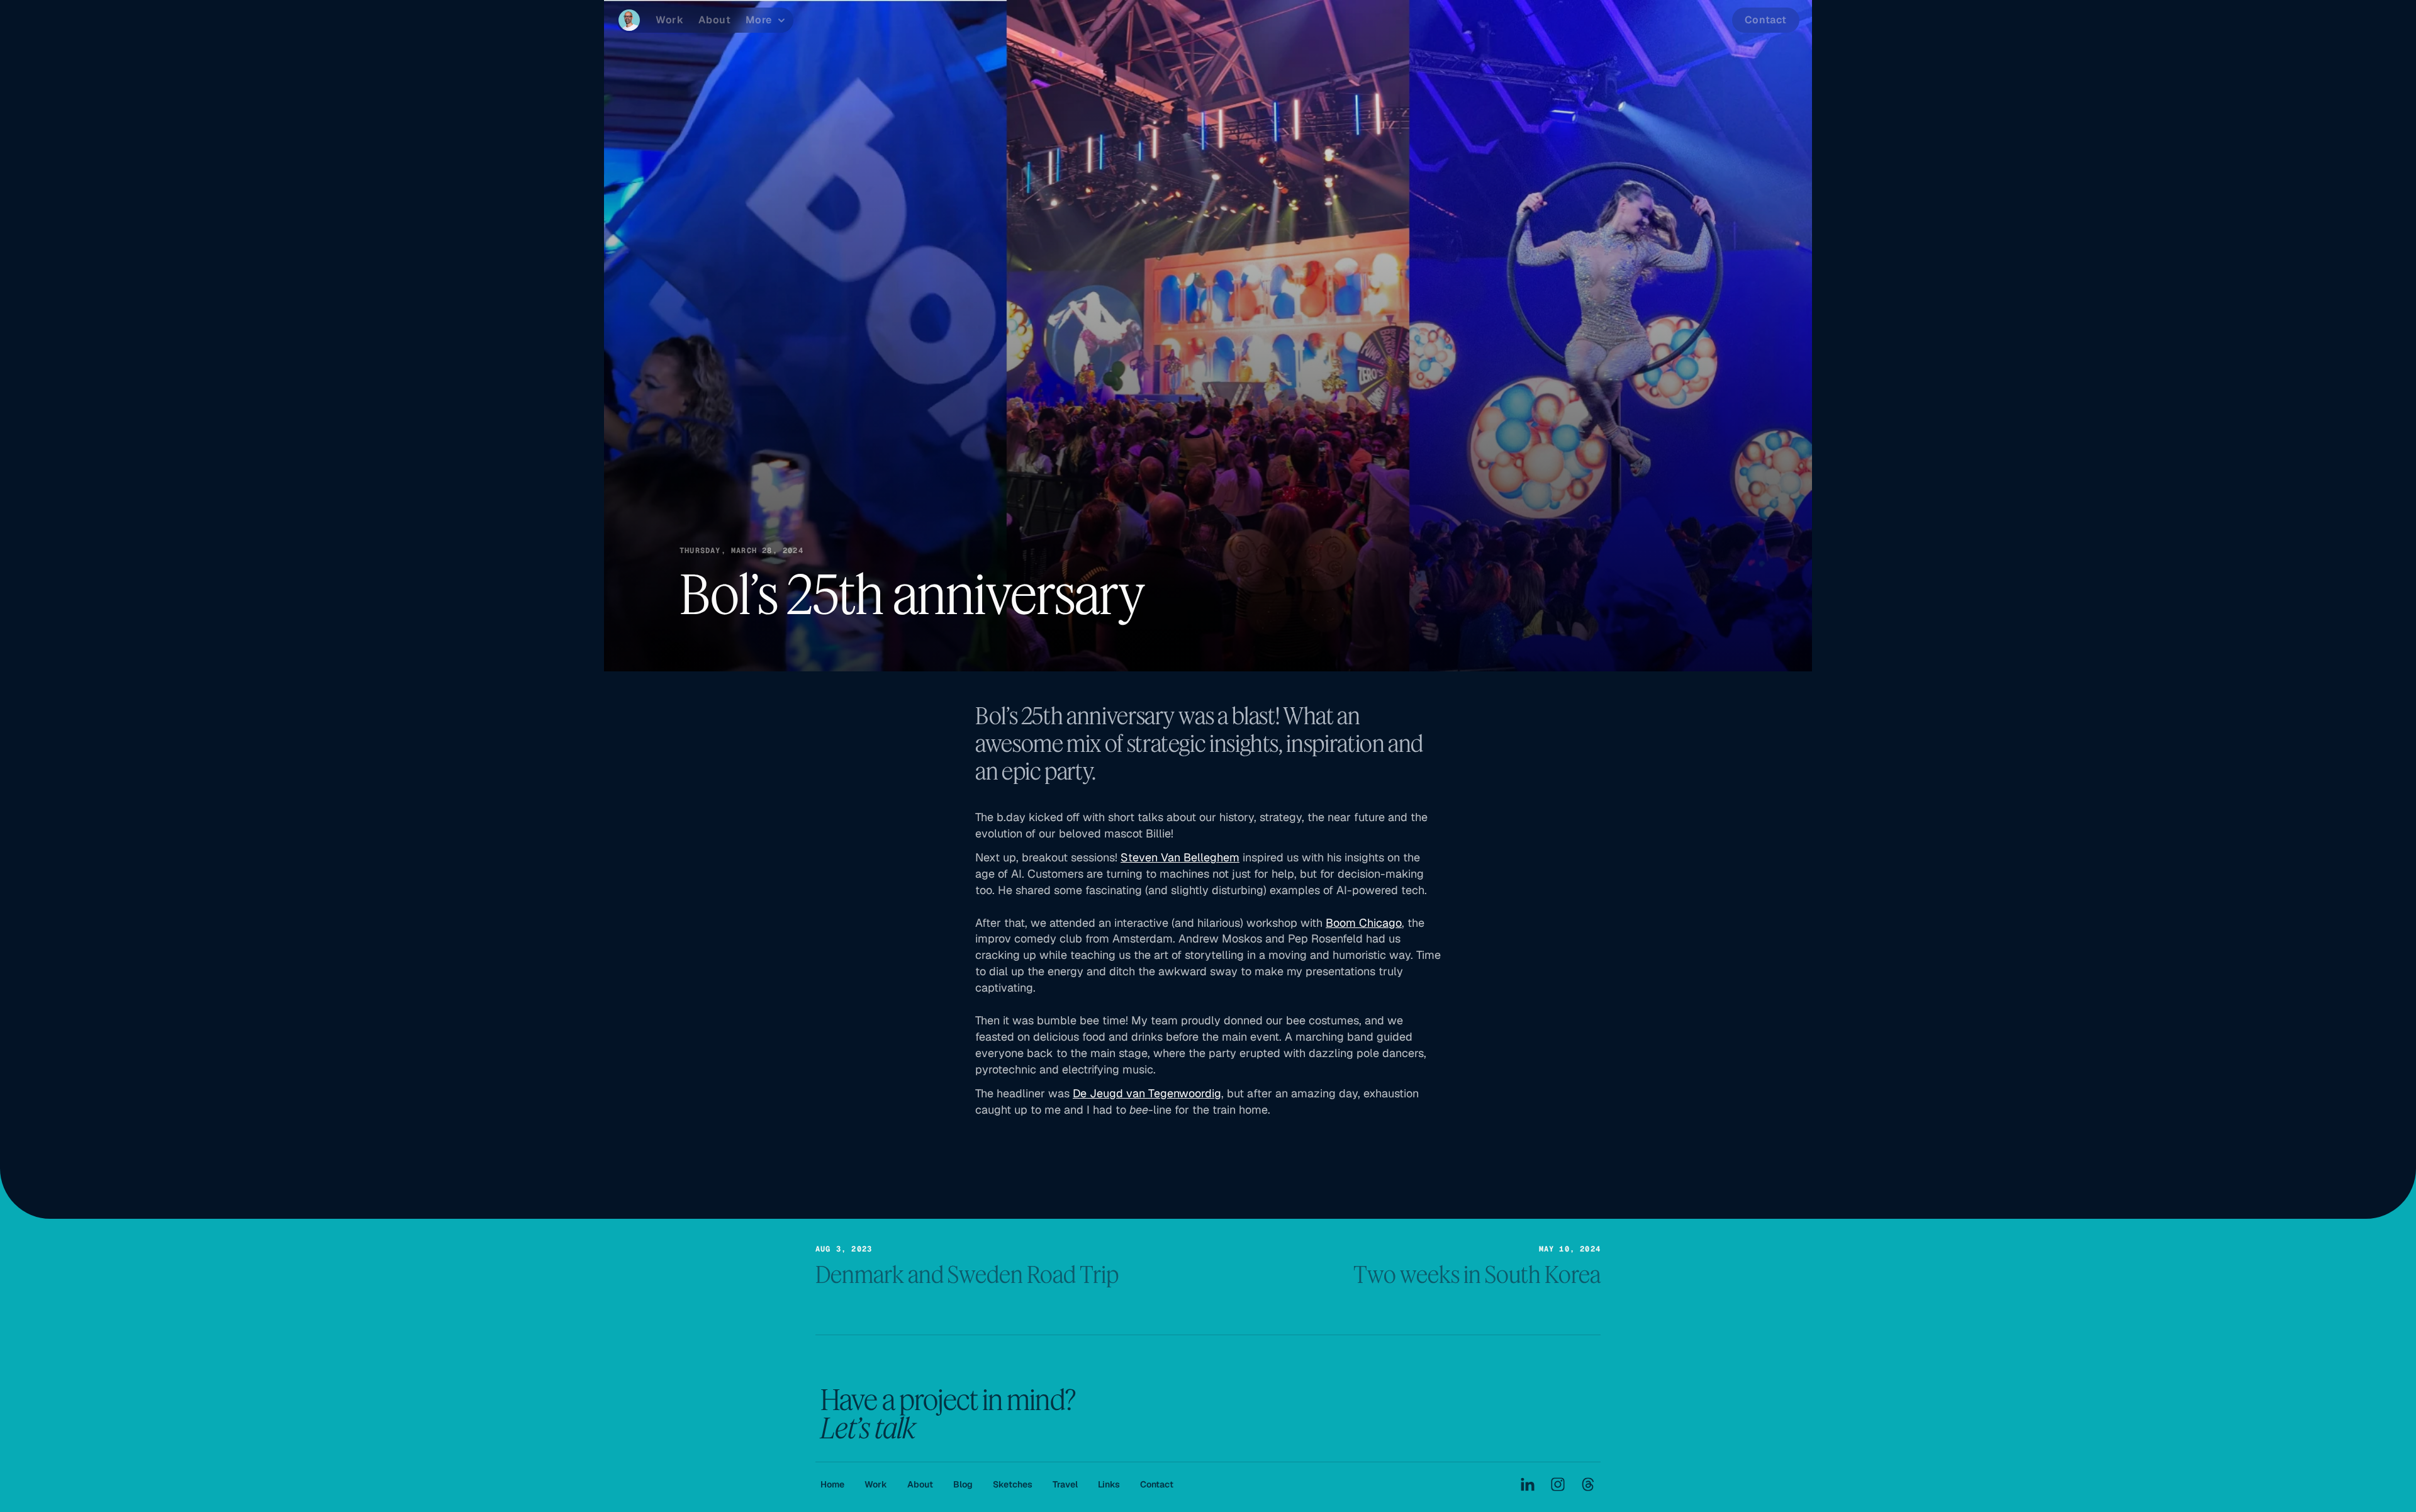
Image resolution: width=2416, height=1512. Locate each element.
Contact (1157, 1484)
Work (876, 1484)
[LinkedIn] (1528, 1484)
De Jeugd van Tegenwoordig (1147, 1093)
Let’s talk (868, 1427)
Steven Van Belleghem (1180, 857)
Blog (963, 1484)
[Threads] (1588, 1484)
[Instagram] (1558, 1484)
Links (1109, 1484)
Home (832, 1484)
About (920, 1484)
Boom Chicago (1364, 923)
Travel (1065, 1484)
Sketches (1013, 1484)
